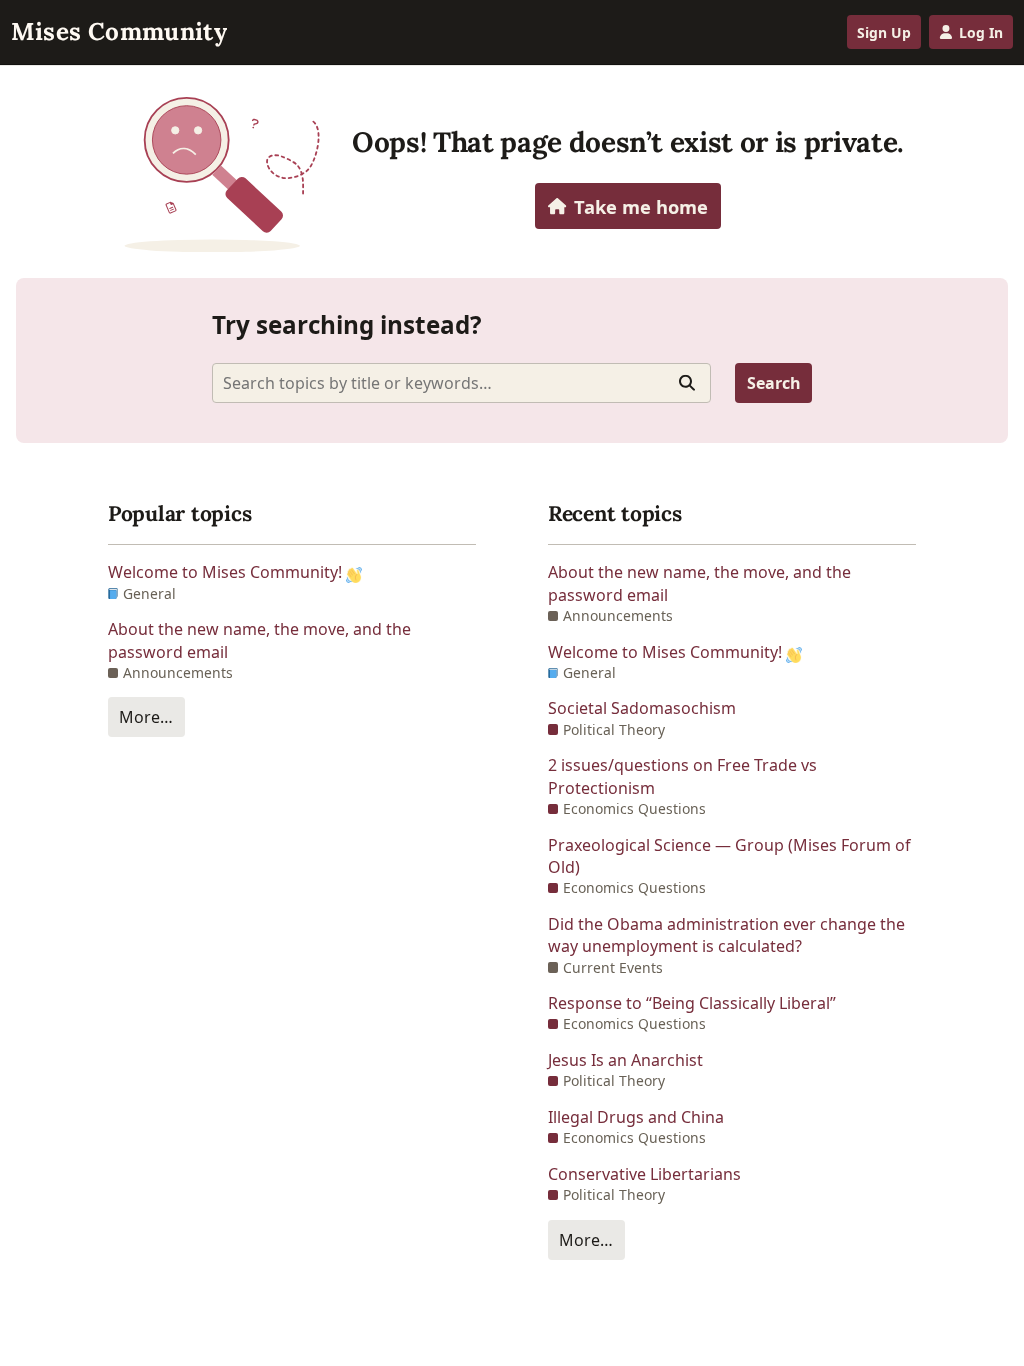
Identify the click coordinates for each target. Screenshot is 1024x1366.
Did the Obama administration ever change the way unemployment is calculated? (726, 935)
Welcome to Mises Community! (227, 572)
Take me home (641, 206)
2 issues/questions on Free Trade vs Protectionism (682, 776)
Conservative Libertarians (644, 1174)
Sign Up (884, 32)
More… (146, 717)
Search (774, 383)
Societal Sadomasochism (642, 708)
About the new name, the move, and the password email (259, 640)
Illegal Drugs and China (636, 1117)
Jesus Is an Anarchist (625, 1060)
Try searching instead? (347, 324)
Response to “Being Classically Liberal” (692, 1003)
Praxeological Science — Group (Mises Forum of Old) (729, 856)
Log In (981, 32)
